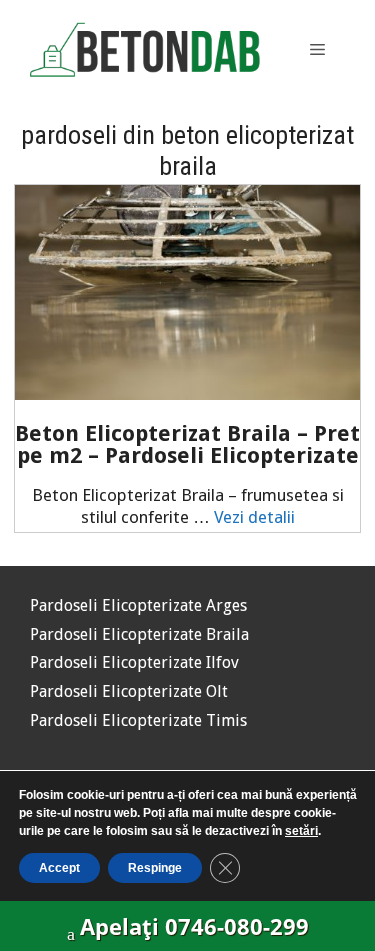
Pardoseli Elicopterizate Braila (139, 634)
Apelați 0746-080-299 (194, 926)
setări (301, 831)
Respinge (155, 868)
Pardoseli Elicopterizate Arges (138, 605)
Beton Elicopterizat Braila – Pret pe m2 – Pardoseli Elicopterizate (187, 444)
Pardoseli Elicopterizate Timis (138, 720)
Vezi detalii (254, 517)
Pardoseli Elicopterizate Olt (129, 691)
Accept (59, 868)
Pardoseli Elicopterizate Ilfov (134, 662)
